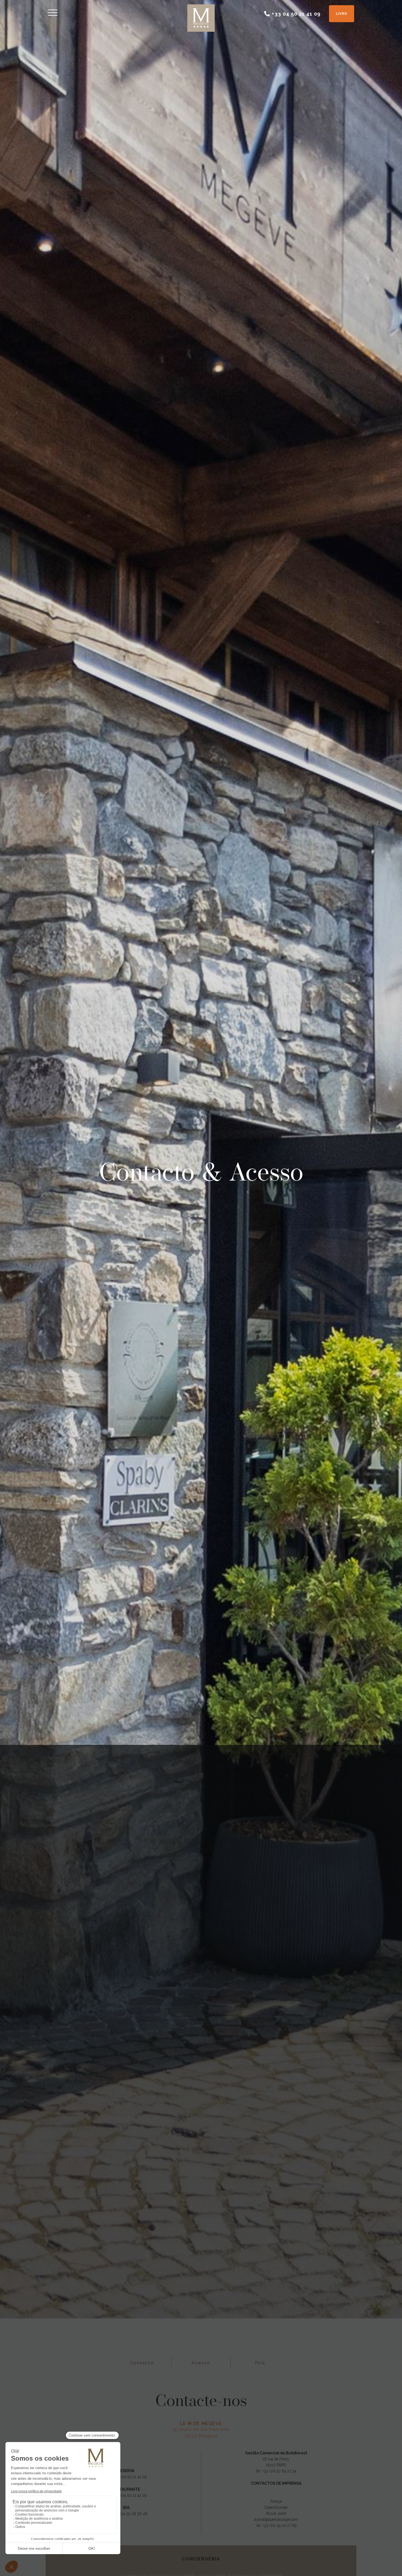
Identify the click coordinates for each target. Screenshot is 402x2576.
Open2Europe (276, 2507)
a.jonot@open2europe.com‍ (276, 2519)
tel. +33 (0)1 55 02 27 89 (276, 2525)
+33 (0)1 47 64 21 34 (279, 2471)
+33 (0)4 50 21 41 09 (129, 2477)
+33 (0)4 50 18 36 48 (129, 2514)
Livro (342, 14)
